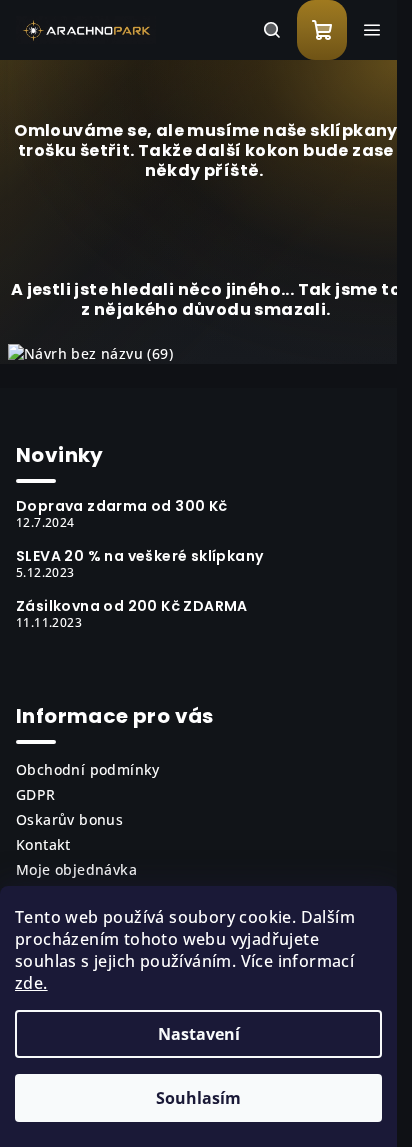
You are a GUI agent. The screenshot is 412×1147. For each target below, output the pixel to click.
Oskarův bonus (69, 819)
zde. (31, 983)
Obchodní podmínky (88, 769)
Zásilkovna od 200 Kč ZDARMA (132, 606)
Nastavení (199, 1034)
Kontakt (43, 844)
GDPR (36, 794)
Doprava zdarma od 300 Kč (122, 506)
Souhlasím (198, 1098)
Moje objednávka (76, 869)
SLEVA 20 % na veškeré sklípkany (139, 556)
